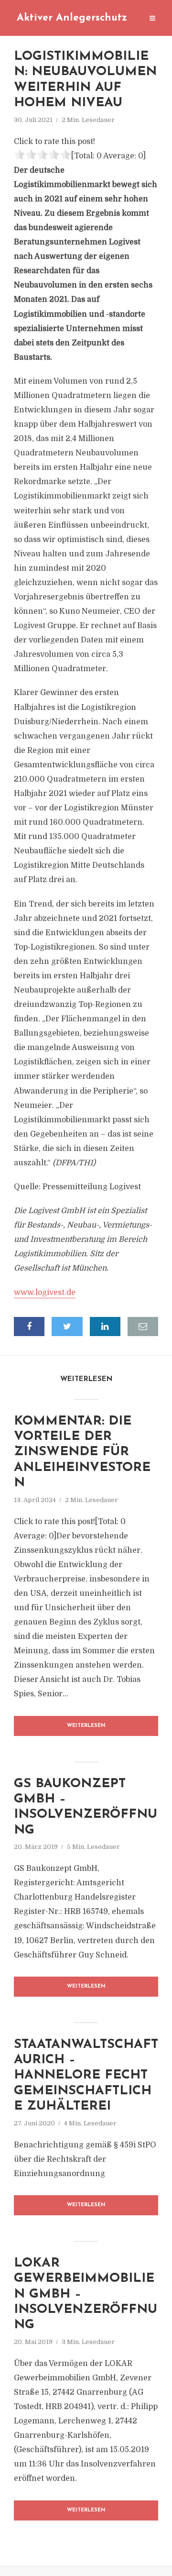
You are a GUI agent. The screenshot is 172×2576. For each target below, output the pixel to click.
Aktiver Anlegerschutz (72, 18)
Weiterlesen (86, 1726)
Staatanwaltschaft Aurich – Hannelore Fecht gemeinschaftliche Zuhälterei (86, 2076)
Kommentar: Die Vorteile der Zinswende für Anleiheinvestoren (82, 1453)
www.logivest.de (45, 1293)
